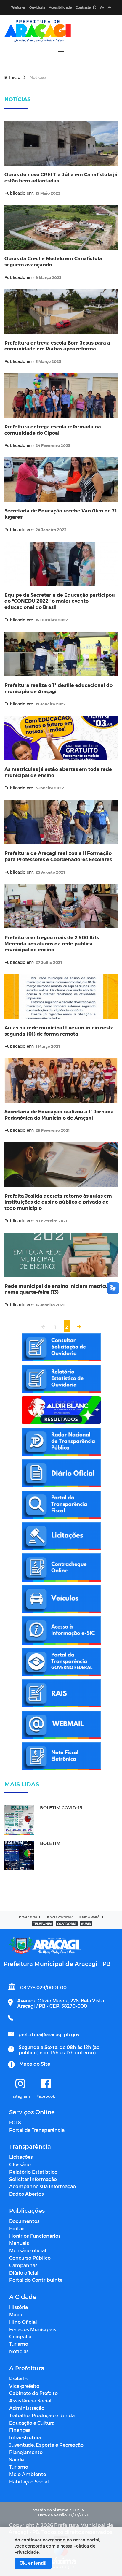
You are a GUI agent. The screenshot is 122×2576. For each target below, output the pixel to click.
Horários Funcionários (35, 2236)
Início (15, 77)
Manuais (19, 2243)
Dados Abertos (27, 2194)
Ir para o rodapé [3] (91, 1917)
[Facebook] (46, 2084)
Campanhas (23, 2265)
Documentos (24, 2221)
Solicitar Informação (33, 2179)
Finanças (20, 2430)
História (19, 2307)
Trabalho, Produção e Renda (42, 2415)
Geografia (20, 2336)
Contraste (84, 7)
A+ (102, 7)
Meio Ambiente (28, 2474)
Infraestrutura (25, 2437)
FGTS (15, 2122)
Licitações (21, 2157)
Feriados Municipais (33, 2329)
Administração (27, 2408)
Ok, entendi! (33, 2563)
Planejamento (26, 2452)
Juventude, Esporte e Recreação (46, 2445)
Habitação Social (29, 2481)
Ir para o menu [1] (30, 1917)
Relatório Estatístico (33, 2172)
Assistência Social (30, 2400)
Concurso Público (30, 2258)
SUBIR (86, 1924)
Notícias (19, 2351)
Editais (17, 2228)
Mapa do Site (35, 2064)
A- (110, 7)
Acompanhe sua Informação (42, 2186)
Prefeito (18, 2379)
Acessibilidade (60, 7)
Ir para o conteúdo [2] (60, 1917)
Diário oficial (24, 2273)
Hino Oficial (23, 2322)
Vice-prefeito (24, 2386)
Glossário (20, 2164)
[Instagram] (20, 2084)
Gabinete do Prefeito (33, 2393)
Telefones (18, 7)
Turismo (19, 2344)
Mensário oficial (28, 2250)
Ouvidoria (37, 7)
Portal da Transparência (37, 2130)
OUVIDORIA (67, 1924)
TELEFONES (43, 1924)
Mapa (16, 2314)
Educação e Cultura (32, 2423)
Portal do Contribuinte (36, 2280)
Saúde (16, 2460)
